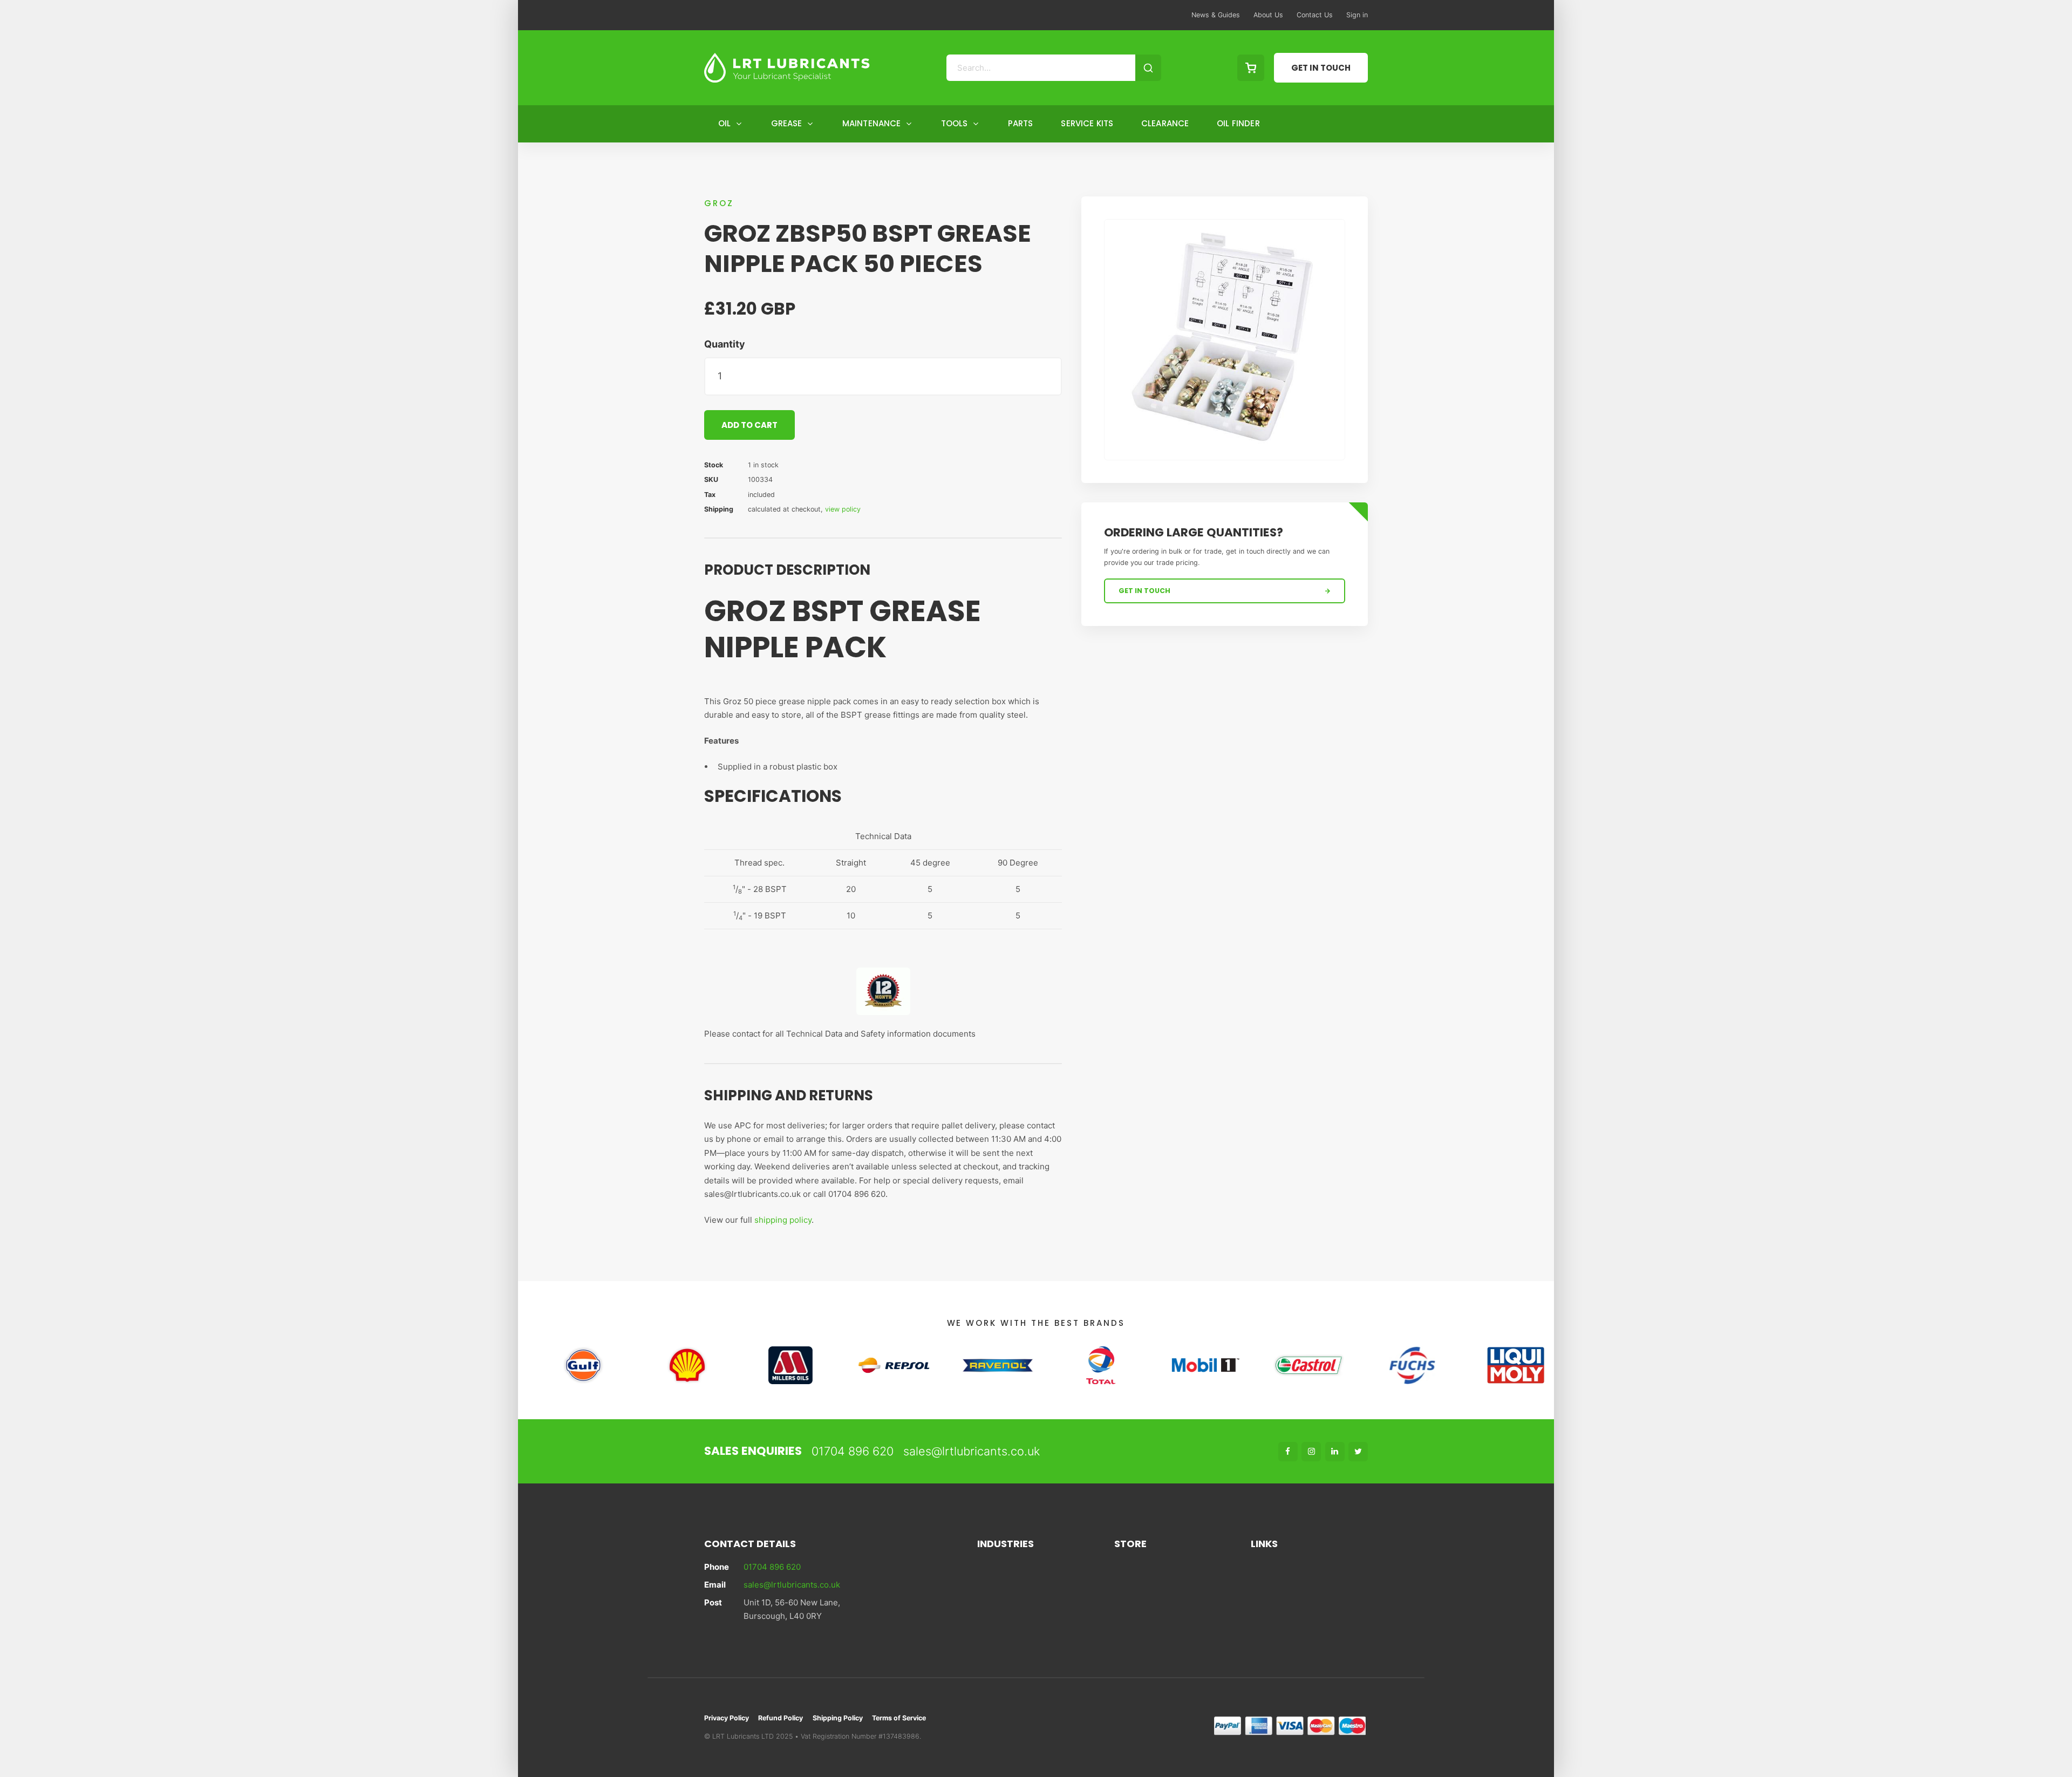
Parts (1021, 123)
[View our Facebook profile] (1288, 1452)
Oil (724, 123)
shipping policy (783, 1220)
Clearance (1165, 123)
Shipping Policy (838, 1718)
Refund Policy (781, 1718)
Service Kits (1087, 123)
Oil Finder (1238, 123)
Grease (787, 123)
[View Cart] (1251, 68)
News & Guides (1216, 15)
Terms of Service (899, 1718)
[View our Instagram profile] (1311, 1452)
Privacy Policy (727, 1718)
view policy (843, 509)
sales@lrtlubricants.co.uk (972, 1451)
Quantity (725, 344)
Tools (955, 123)
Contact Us (1315, 15)
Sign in (1357, 15)
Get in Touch (1321, 68)
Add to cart (749, 425)
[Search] (1148, 68)
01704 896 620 (853, 1451)
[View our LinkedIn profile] (1335, 1452)
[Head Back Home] (787, 68)
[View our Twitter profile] (1358, 1452)
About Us (1268, 15)
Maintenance (872, 123)
